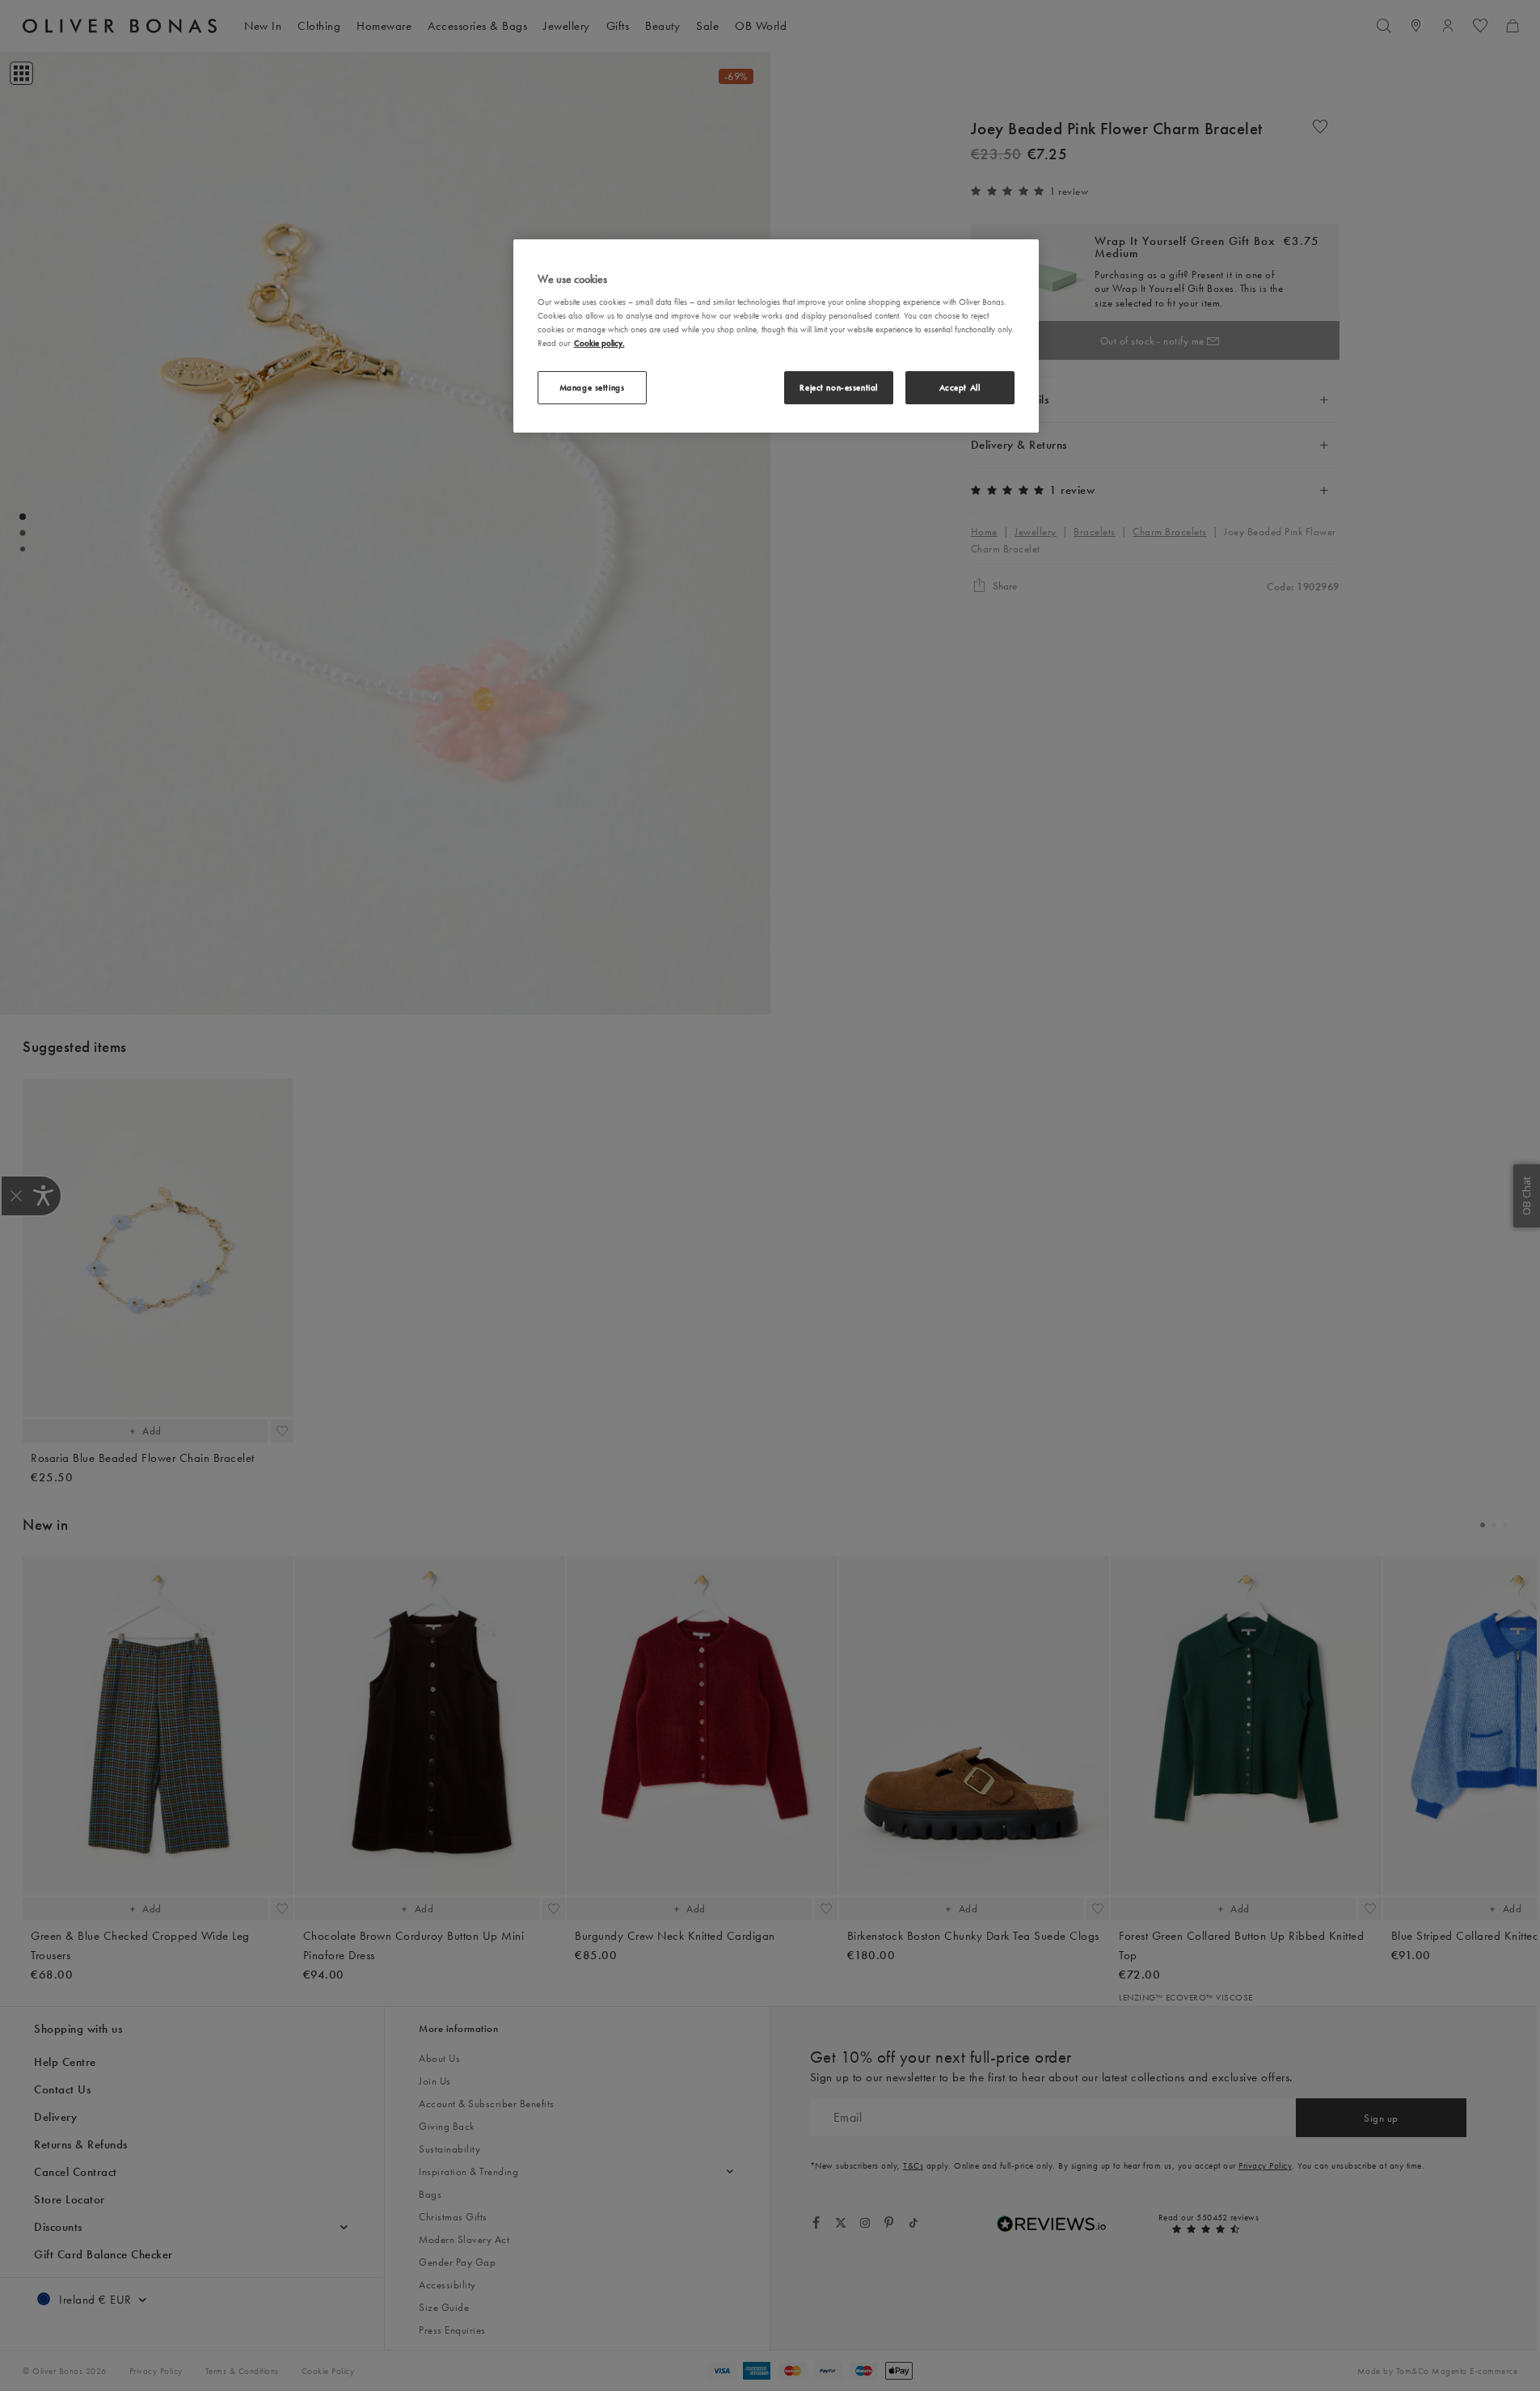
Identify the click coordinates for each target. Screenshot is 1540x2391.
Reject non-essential (838, 387)
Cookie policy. (599, 343)
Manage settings (592, 387)
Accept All (960, 387)
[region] (776, 336)
